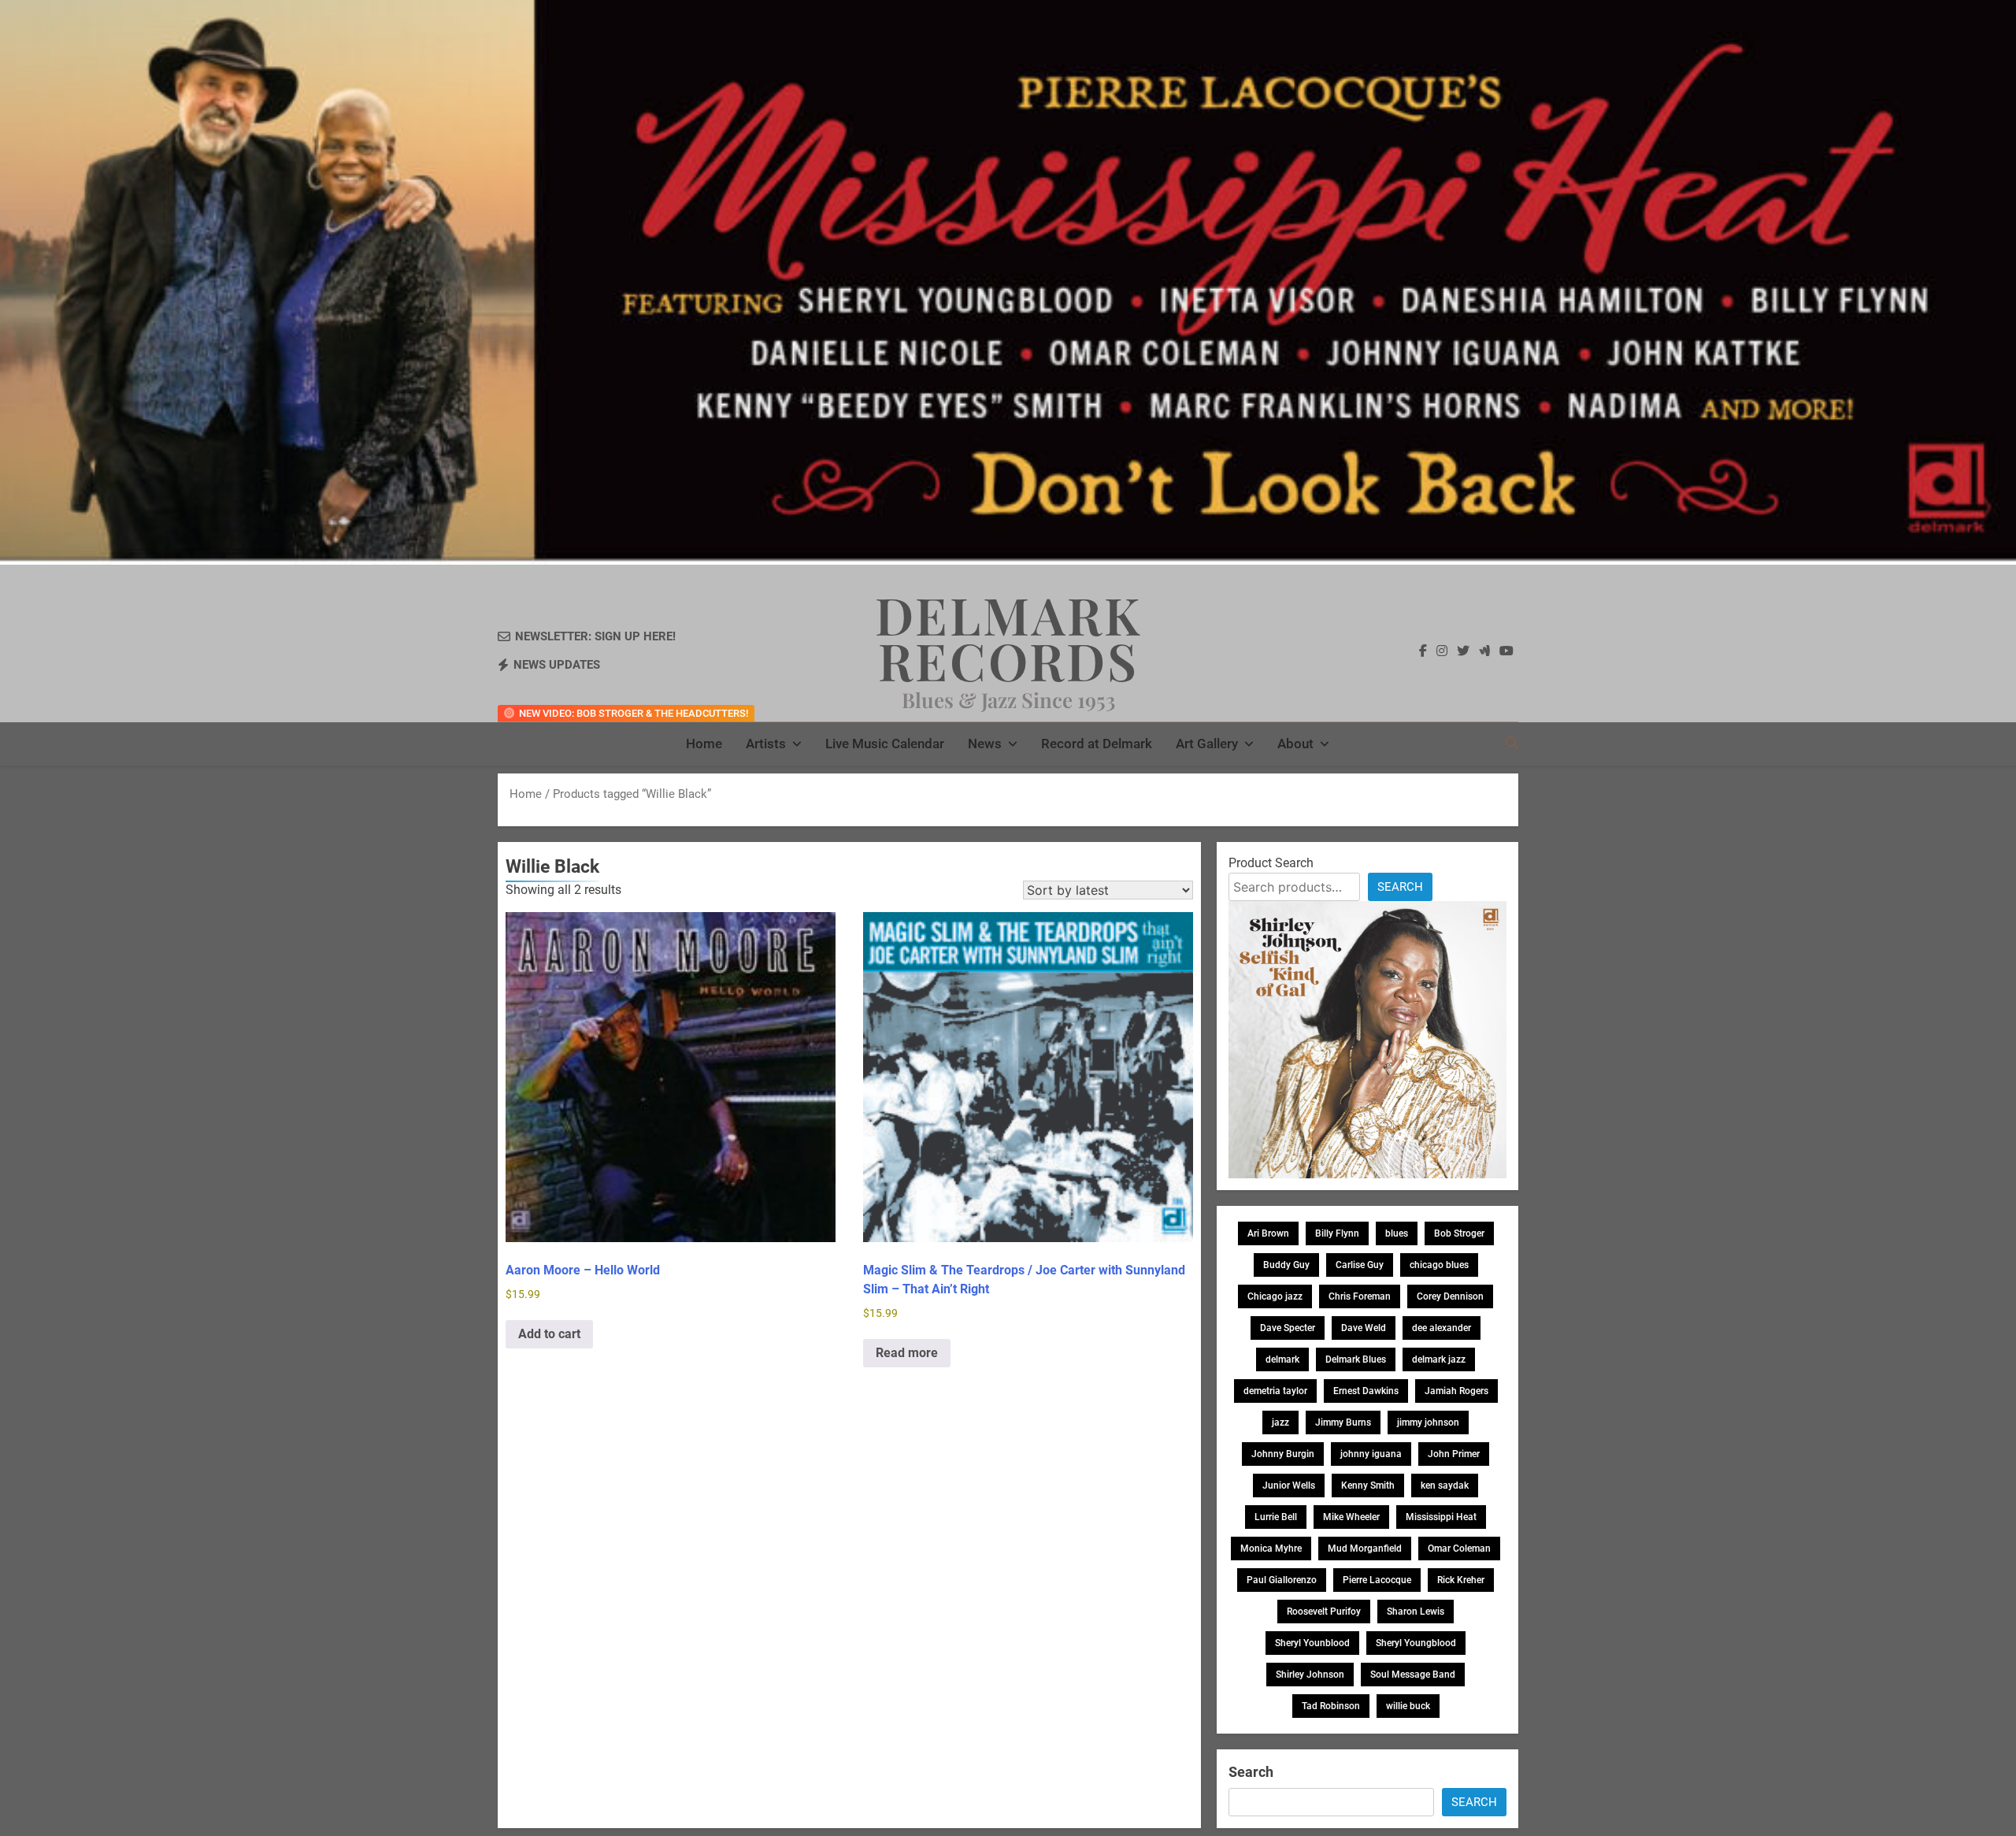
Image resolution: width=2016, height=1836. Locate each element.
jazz (1280, 1422)
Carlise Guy (1360, 1265)
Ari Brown (1268, 1233)
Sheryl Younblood (1312, 1643)
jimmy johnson (1428, 1422)
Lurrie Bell (1276, 1517)
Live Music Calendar (885, 744)
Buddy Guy (1286, 1265)
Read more (907, 1353)
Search (1400, 887)
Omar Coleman (1459, 1549)
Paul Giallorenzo (1282, 1580)
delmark (1282, 1359)
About (1295, 744)
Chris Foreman (1360, 1296)
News (985, 744)
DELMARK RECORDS (1008, 637)
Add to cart (549, 1334)
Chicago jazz (1275, 1296)
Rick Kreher (1461, 1580)
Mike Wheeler (1351, 1517)
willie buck (1408, 1706)
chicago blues (1439, 1265)
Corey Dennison (1450, 1296)
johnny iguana (1371, 1454)
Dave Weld (1364, 1328)
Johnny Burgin (1283, 1454)
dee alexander (1442, 1328)
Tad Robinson (1331, 1706)
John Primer (1454, 1454)
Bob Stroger (1459, 1233)
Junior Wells (1289, 1485)
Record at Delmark (1097, 744)
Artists (766, 744)
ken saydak (1445, 1485)
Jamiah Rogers (1456, 1391)
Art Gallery (1207, 744)
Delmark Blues (1356, 1359)
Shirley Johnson (1310, 1675)
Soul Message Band (1413, 1675)
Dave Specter (1288, 1328)
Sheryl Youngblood (1416, 1643)
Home (704, 744)
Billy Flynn (1337, 1233)
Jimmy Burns (1343, 1422)
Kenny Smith (1368, 1485)
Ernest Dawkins (1366, 1391)
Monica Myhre (1271, 1549)
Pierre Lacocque (1377, 1580)
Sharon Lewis (1416, 1612)
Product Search (1271, 863)
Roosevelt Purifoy (1324, 1612)
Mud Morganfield (1365, 1549)
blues (1397, 1233)
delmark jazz (1439, 1359)
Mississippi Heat (1441, 1517)
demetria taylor (1275, 1391)
